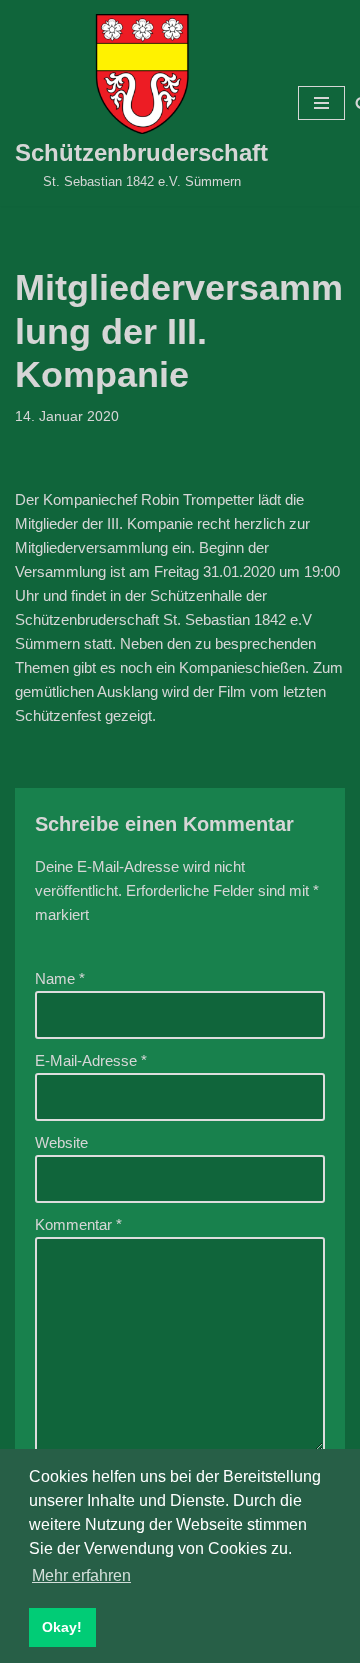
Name (60, 978)
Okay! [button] (62, 1627)
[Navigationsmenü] (321, 103)
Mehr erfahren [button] (81, 1575)
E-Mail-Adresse (91, 1060)
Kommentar (78, 1224)
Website (61, 1142)
